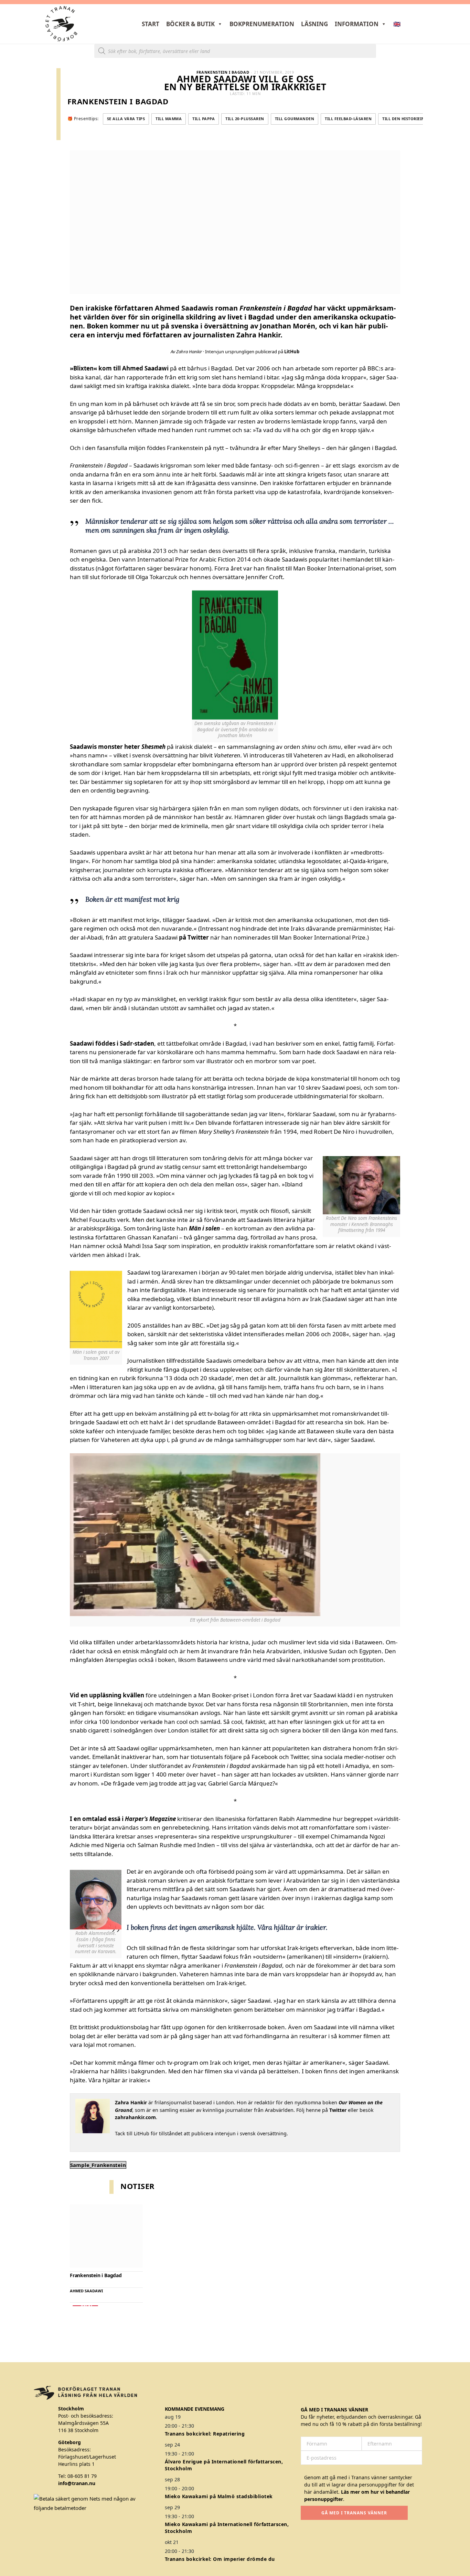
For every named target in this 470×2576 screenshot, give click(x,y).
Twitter (338, 2110)
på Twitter (194, 937)
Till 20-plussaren (245, 119)
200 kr (85, 2306)
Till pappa (204, 119)
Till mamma (169, 119)
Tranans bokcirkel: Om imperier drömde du (220, 2559)
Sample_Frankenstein (98, 2165)
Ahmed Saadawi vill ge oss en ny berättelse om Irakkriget (245, 83)
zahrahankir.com (135, 2117)
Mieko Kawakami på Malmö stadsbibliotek (219, 2496)
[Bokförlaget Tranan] (61, 24)
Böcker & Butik (190, 24)
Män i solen (204, 1228)
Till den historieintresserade (416, 119)
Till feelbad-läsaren (348, 119)
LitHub (292, 352)
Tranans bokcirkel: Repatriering (205, 2434)
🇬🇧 (397, 24)
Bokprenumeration (262, 24)
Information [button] (357, 24)
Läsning (314, 24)
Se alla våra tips (126, 119)
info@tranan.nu (77, 2483)
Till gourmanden (295, 119)
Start (151, 24)
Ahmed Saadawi (86, 2291)
